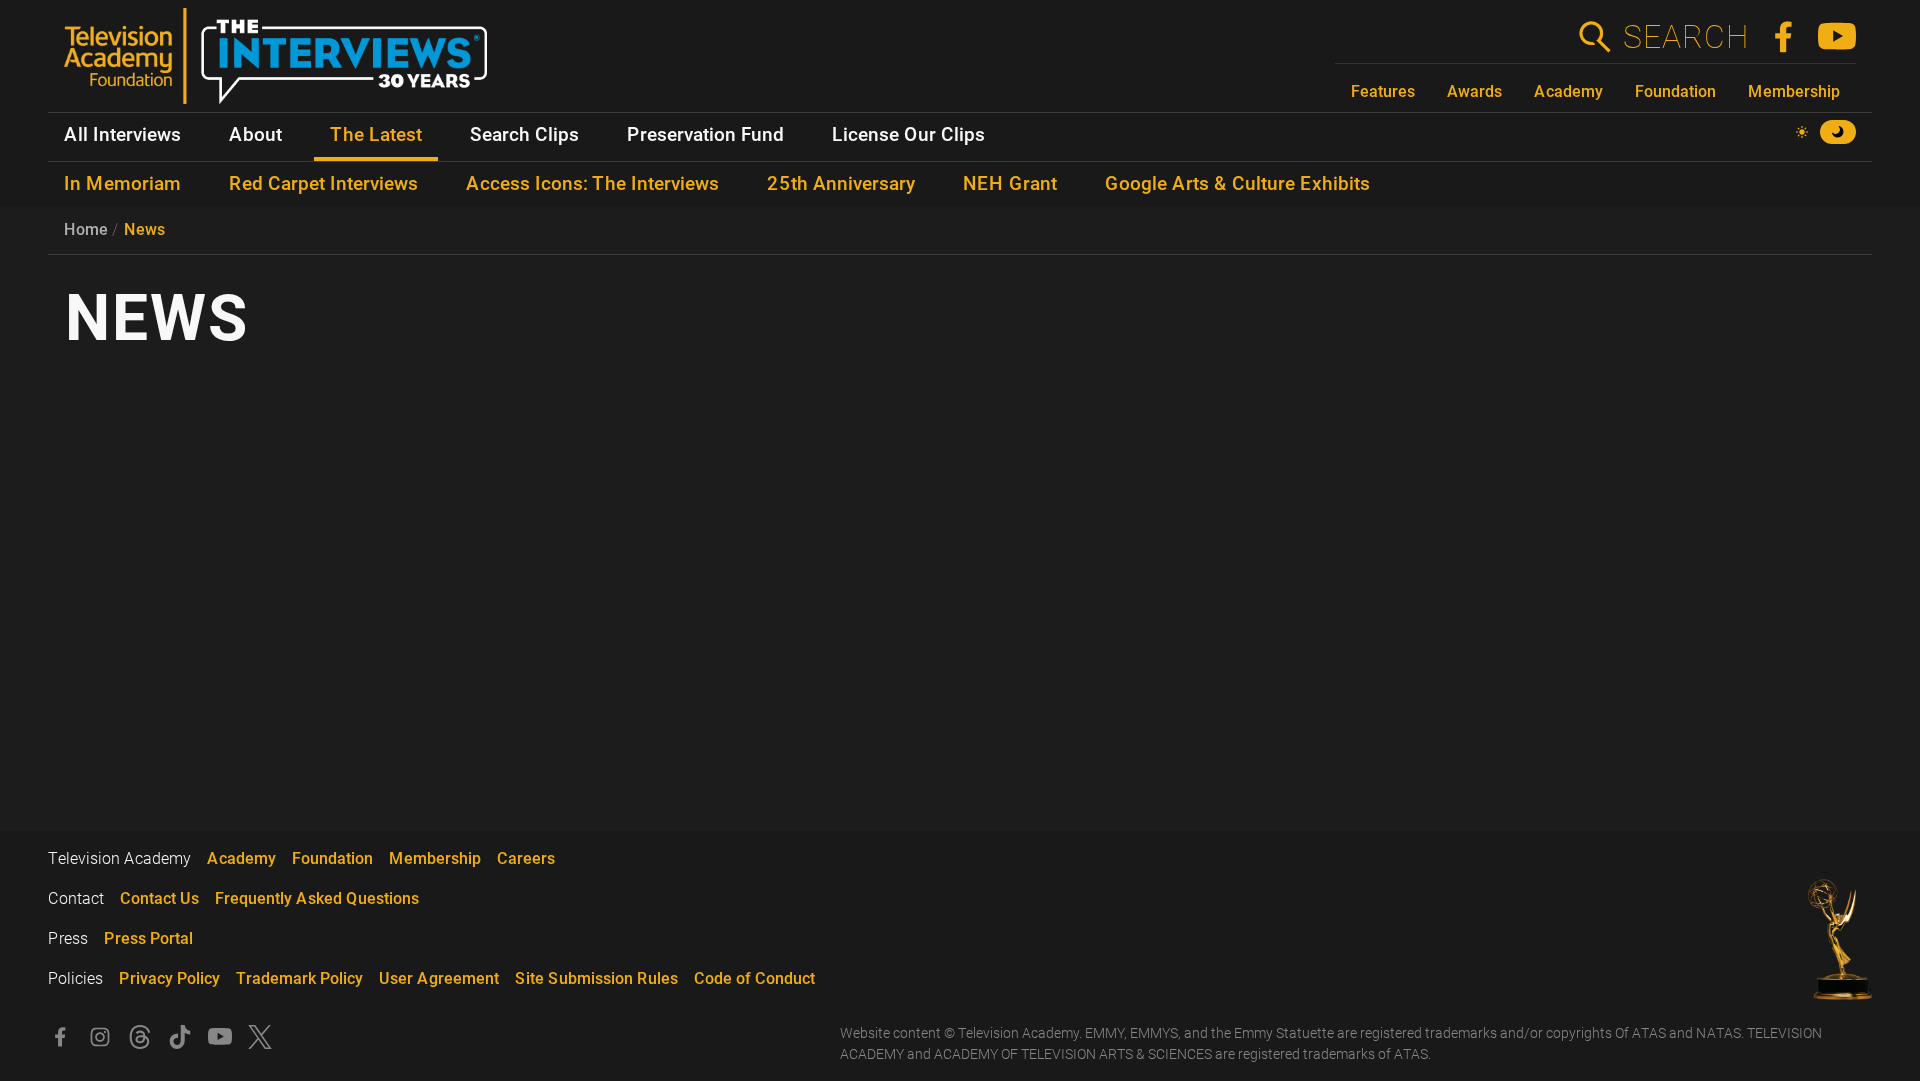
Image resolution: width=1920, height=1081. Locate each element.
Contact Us (159, 898)
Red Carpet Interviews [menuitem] (323, 184)
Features (1383, 91)
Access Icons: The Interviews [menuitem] (592, 184)
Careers (526, 858)
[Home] (283, 64)
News (144, 229)
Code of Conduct (754, 978)
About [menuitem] (255, 135)
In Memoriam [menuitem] (122, 184)
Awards (1474, 91)
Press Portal (148, 938)
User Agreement (439, 978)
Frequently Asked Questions (317, 898)
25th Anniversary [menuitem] (841, 184)
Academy (1568, 91)
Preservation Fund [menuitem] (705, 135)
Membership (1794, 91)
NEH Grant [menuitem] (1010, 184)
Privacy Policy (169, 978)
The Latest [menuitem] (376, 135)
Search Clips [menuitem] (524, 135)
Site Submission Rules (596, 978)
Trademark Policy (299, 978)
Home (86, 229)
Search (1685, 37)
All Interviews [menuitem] (122, 135)
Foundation (1675, 91)
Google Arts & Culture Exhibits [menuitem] (1237, 184)
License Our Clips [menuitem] (908, 135)
